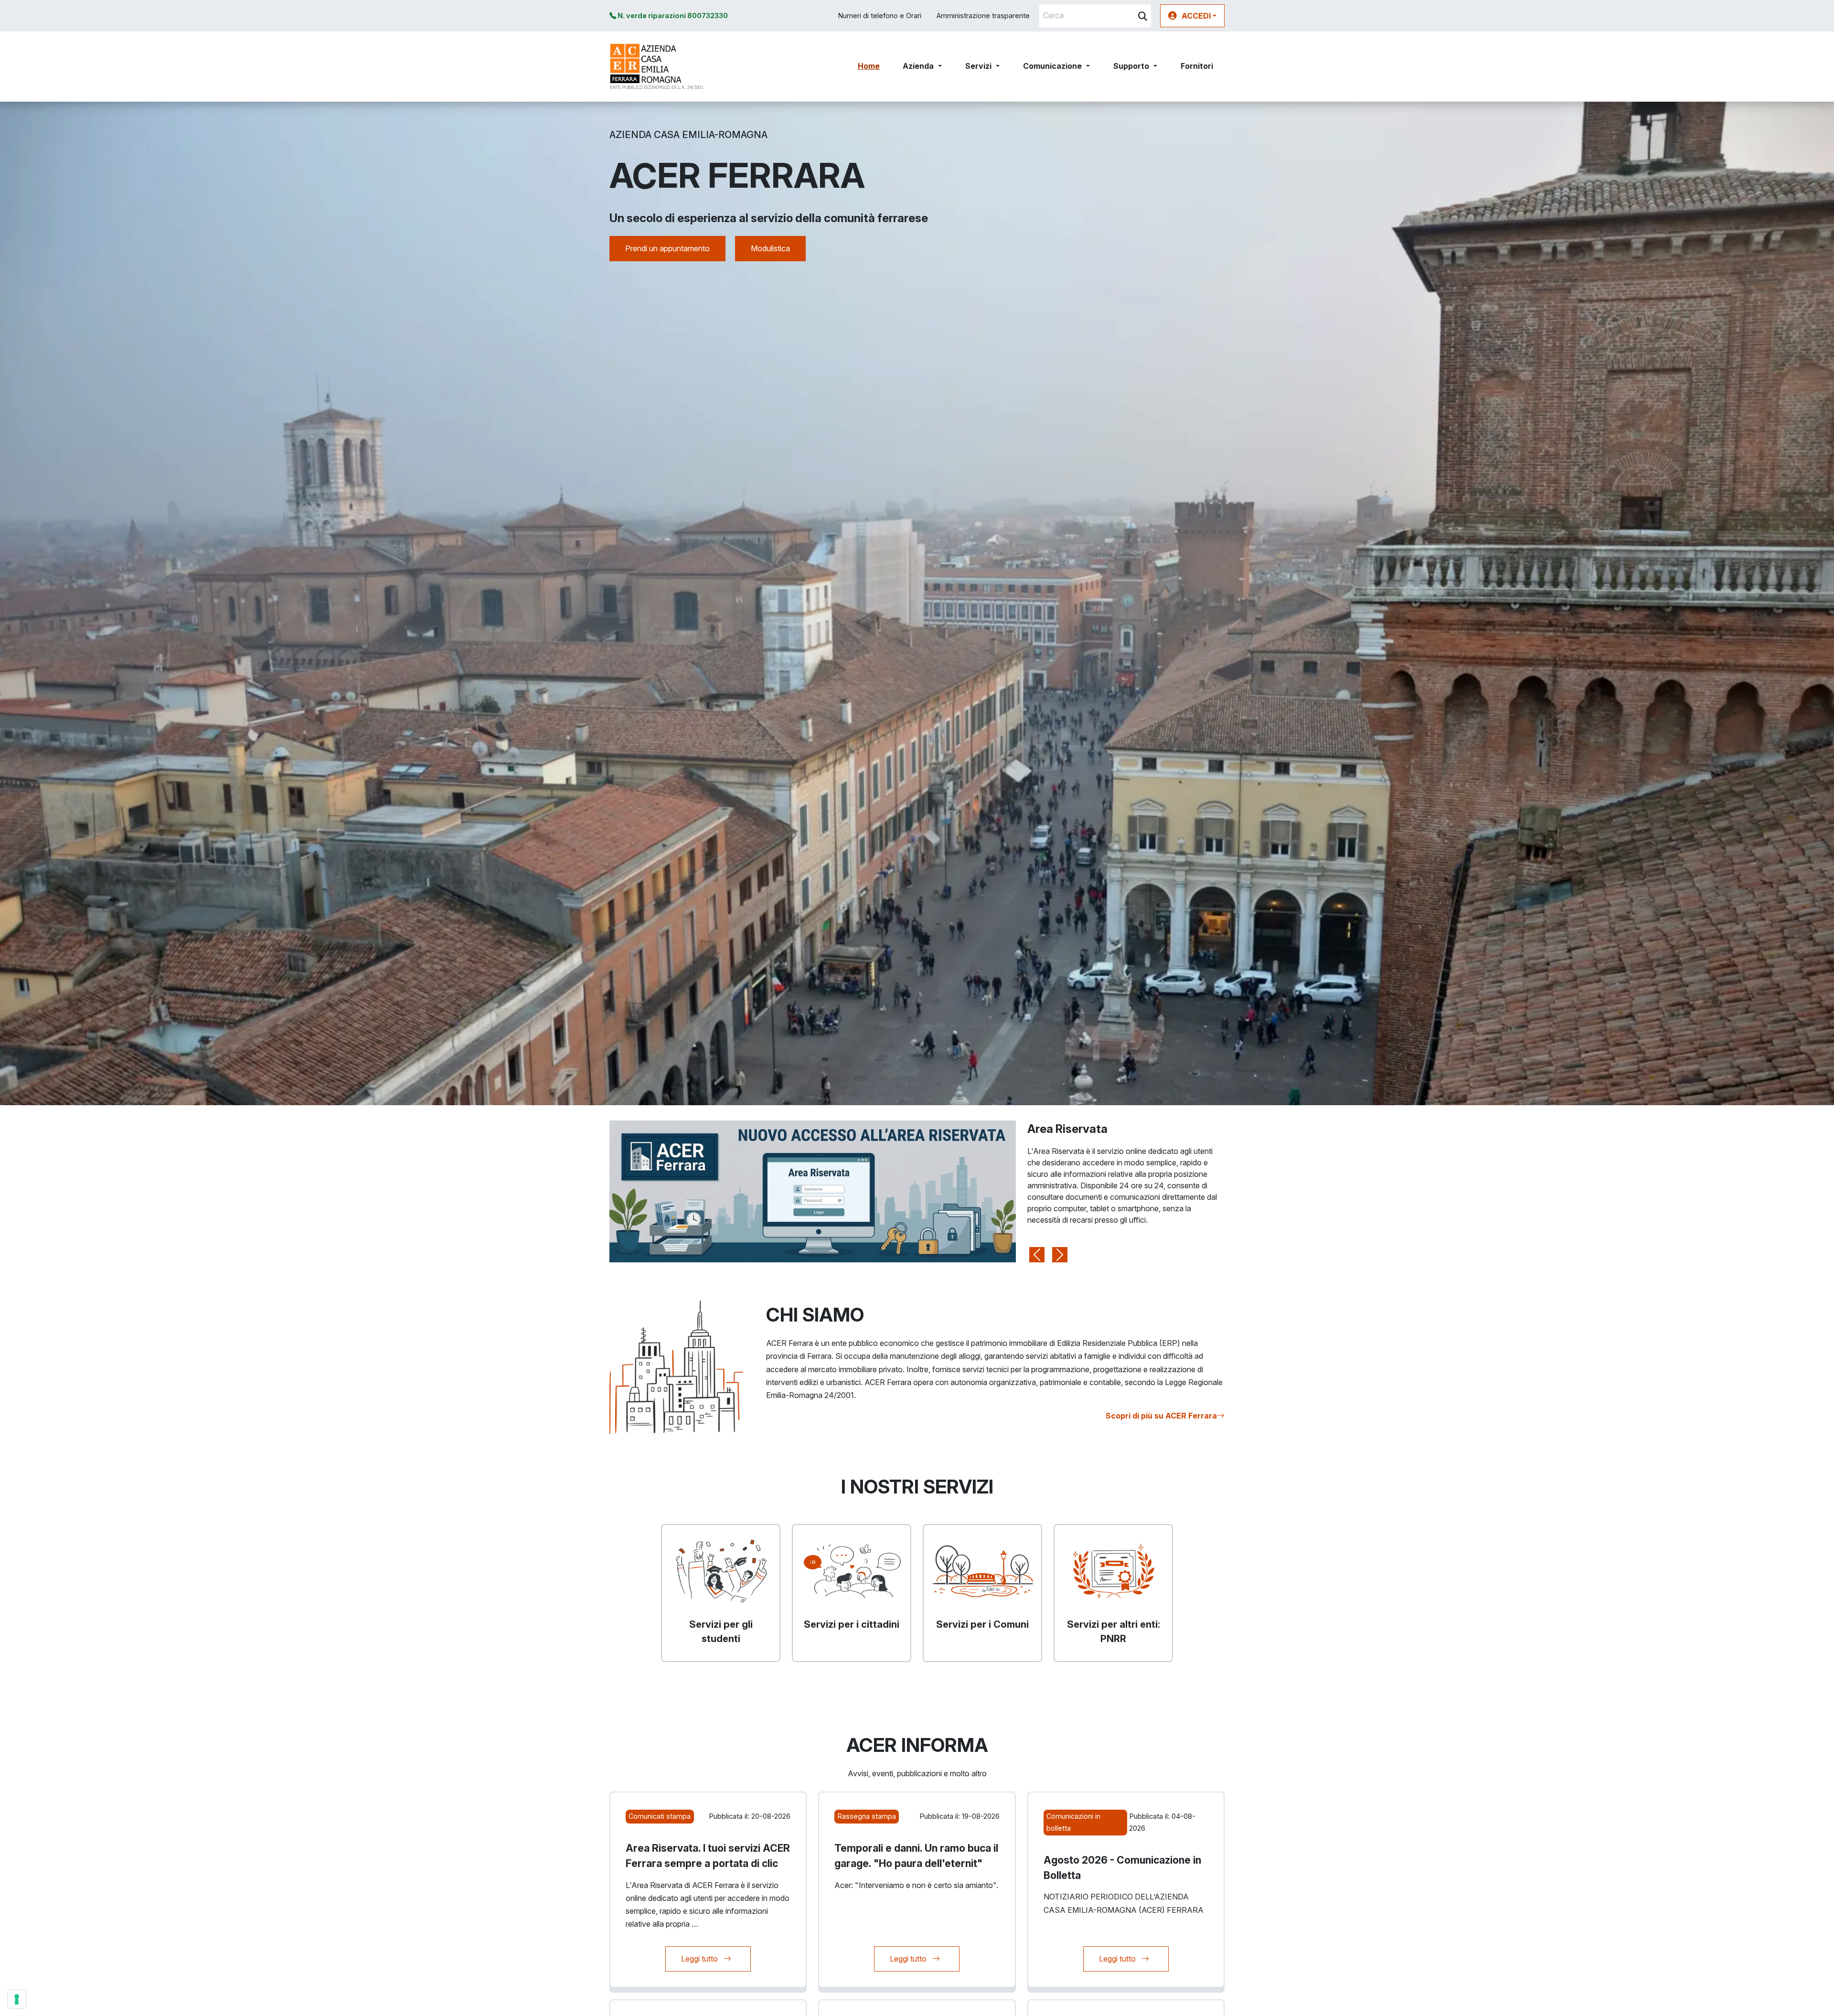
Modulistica (770, 248)
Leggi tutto (716, 1958)
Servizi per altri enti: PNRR (1114, 1632)
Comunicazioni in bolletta (1073, 1822)
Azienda (918, 66)
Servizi (978, 66)
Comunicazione (1052, 66)
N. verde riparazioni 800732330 (672, 16)
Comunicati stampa (660, 1816)
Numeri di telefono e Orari (880, 16)
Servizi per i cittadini (852, 1624)
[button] (1192, 16)
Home (869, 66)
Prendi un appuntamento (667, 248)
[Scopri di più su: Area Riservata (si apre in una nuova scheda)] (813, 1191)
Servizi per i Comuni (982, 1624)
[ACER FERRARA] (657, 66)
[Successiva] (1060, 1192)
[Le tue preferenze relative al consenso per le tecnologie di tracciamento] (17, 1999)
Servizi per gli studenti (721, 1632)
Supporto (1131, 66)
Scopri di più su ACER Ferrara (1161, 1416)
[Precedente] (1037, 1192)
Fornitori (1197, 66)
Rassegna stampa (867, 1816)
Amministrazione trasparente (983, 16)
